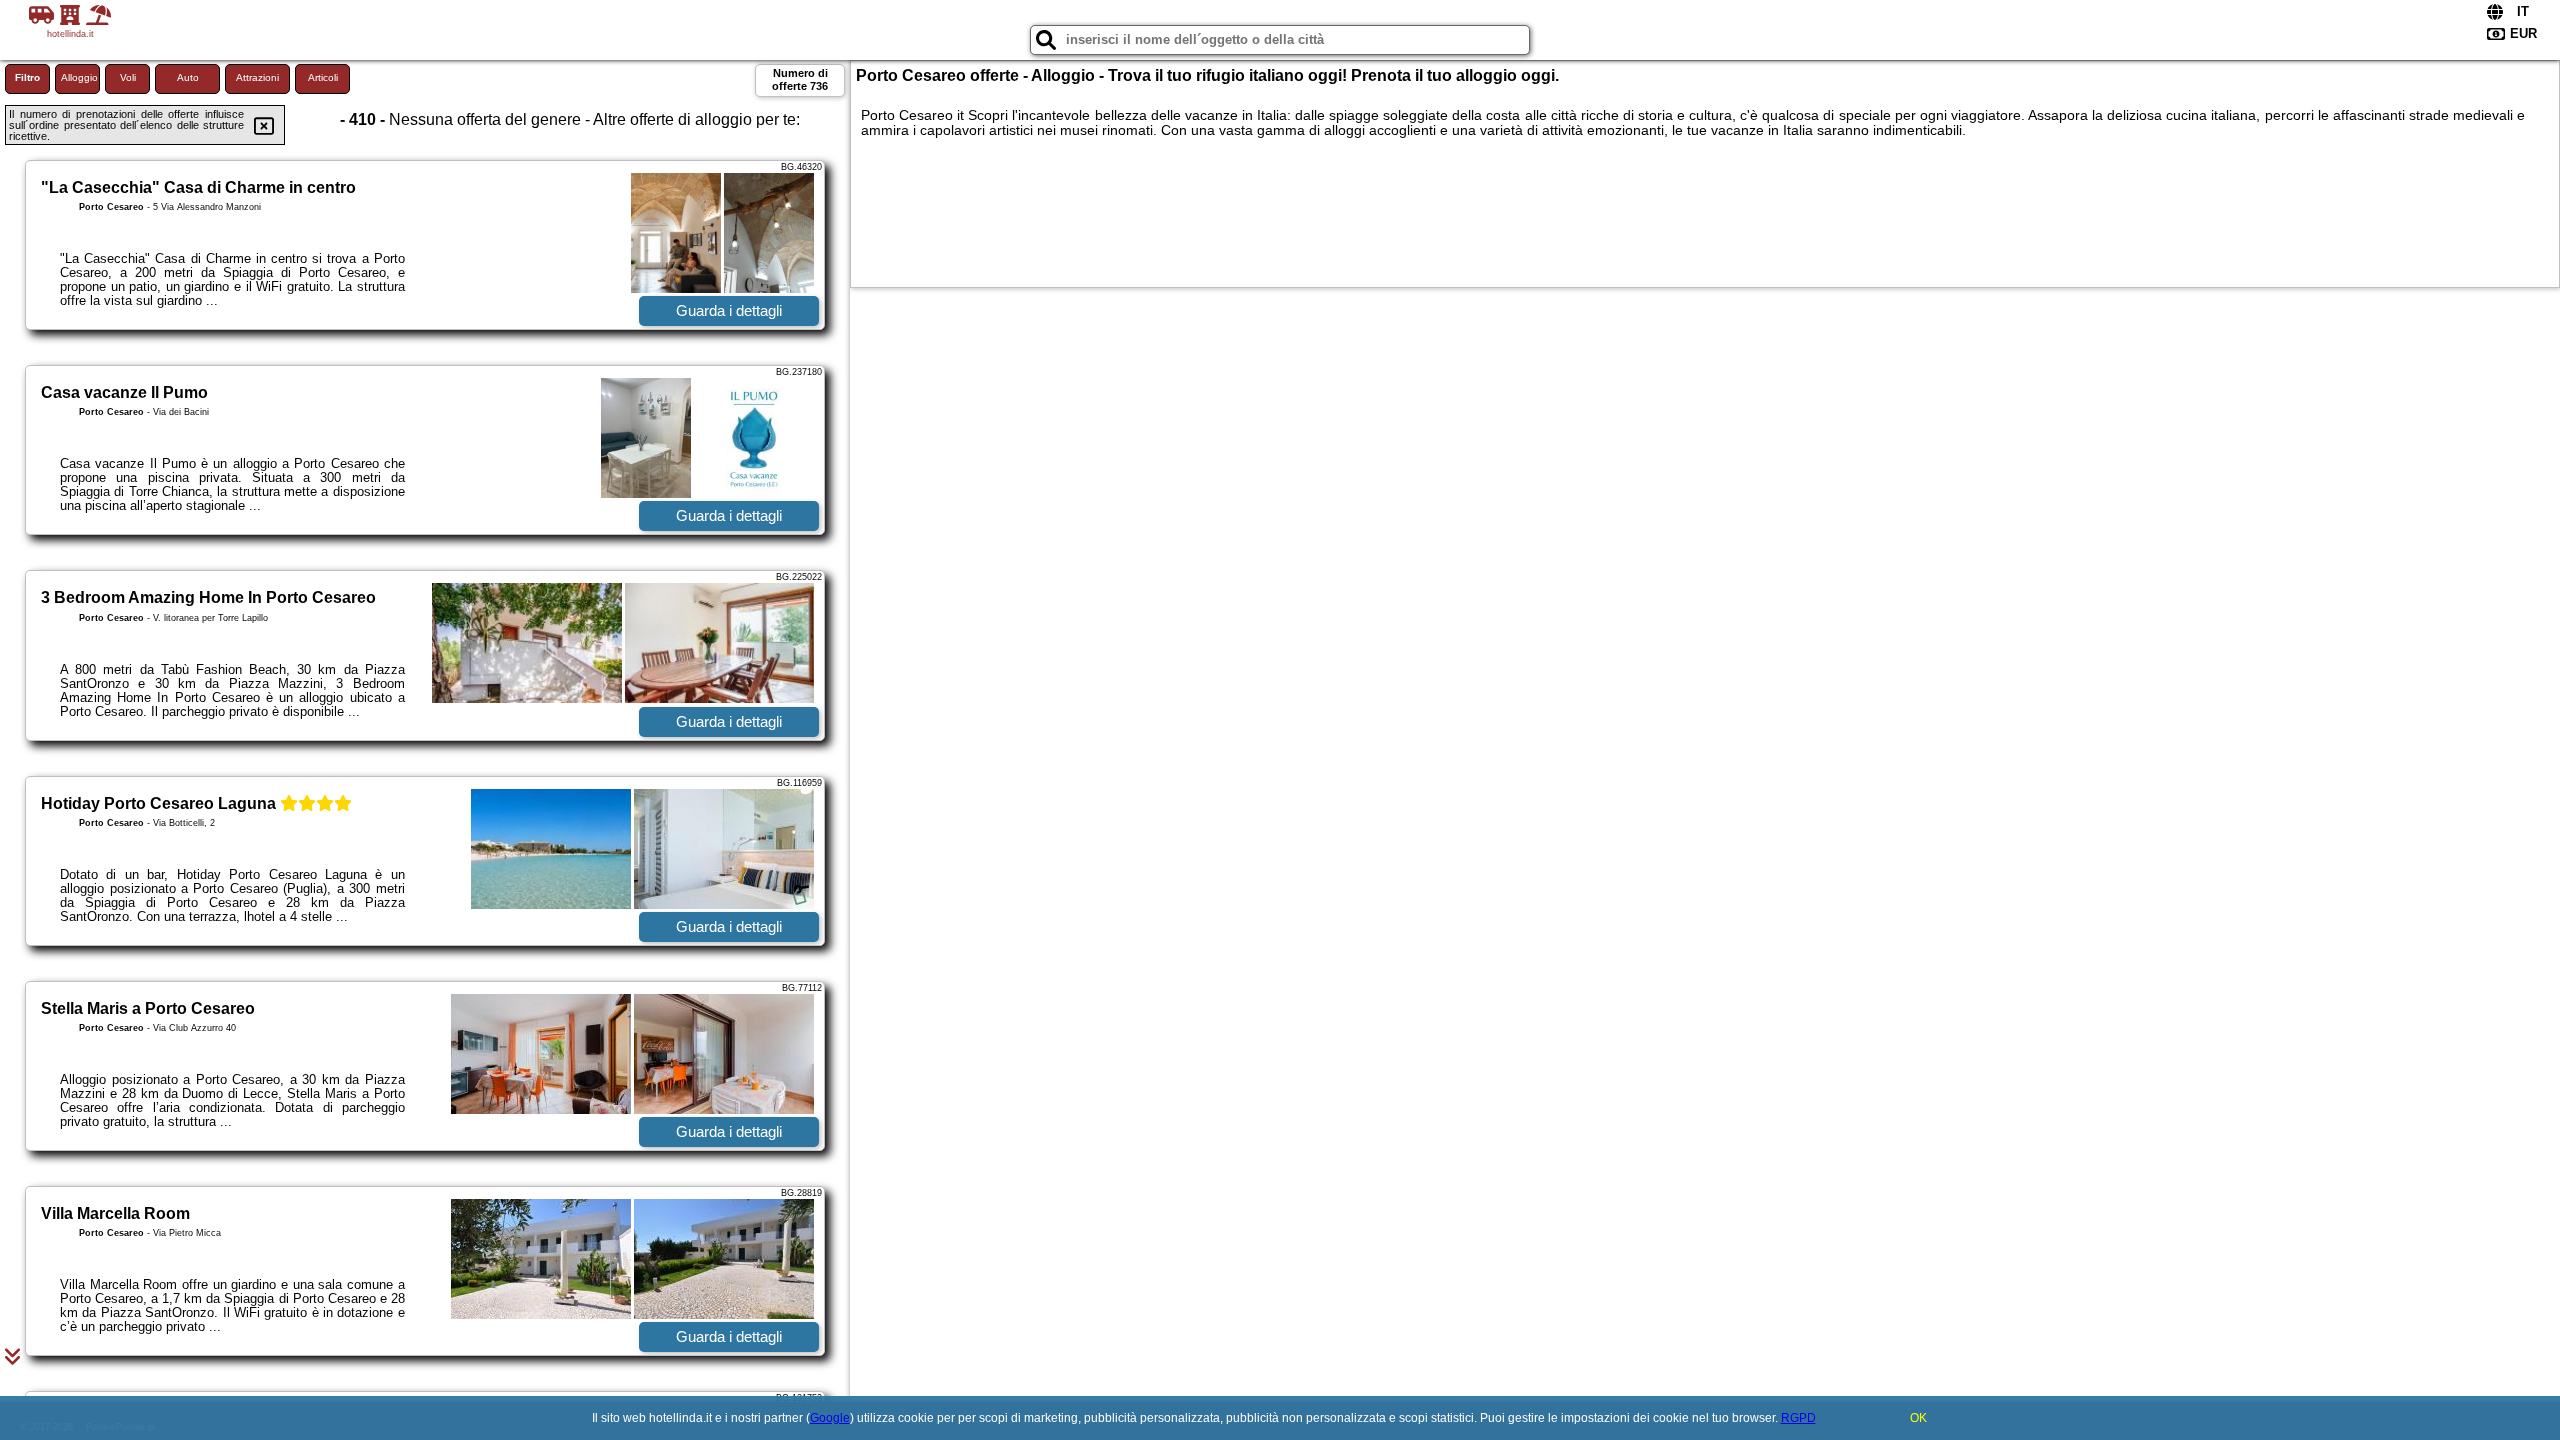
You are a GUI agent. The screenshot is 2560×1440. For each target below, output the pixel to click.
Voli (128, 77)
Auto (188, 77)
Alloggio (79, 77)
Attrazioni (257, 77)
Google (830, 1418)
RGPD (1798, 1418)
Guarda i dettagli (729, 310)
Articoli (323, 77)
